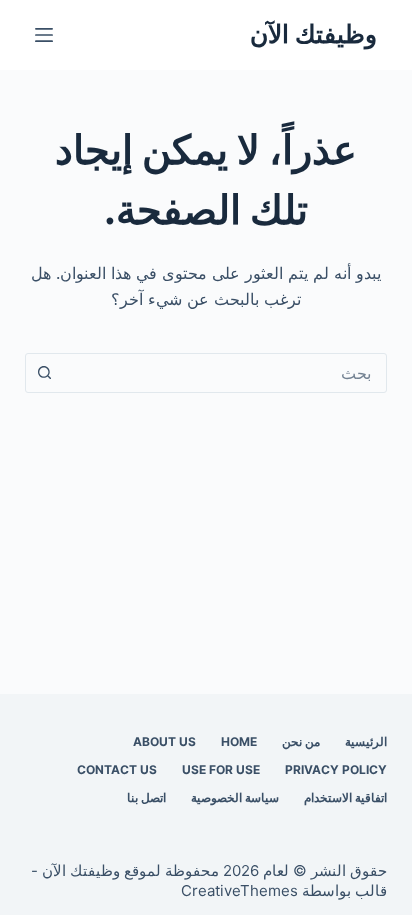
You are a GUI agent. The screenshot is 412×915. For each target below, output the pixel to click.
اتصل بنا (146, 797)
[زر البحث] (45, 373)
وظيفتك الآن (313, 34)
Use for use (221, 769)
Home (239, 741)
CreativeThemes (239, 890)
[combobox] (225, 373)
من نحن (301, 741)
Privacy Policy (336, 769)
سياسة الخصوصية (235, 797)
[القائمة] (44, 35)
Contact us (117, 769)
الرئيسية (366, 741)
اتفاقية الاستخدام (345, 797)
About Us (164, 741)
